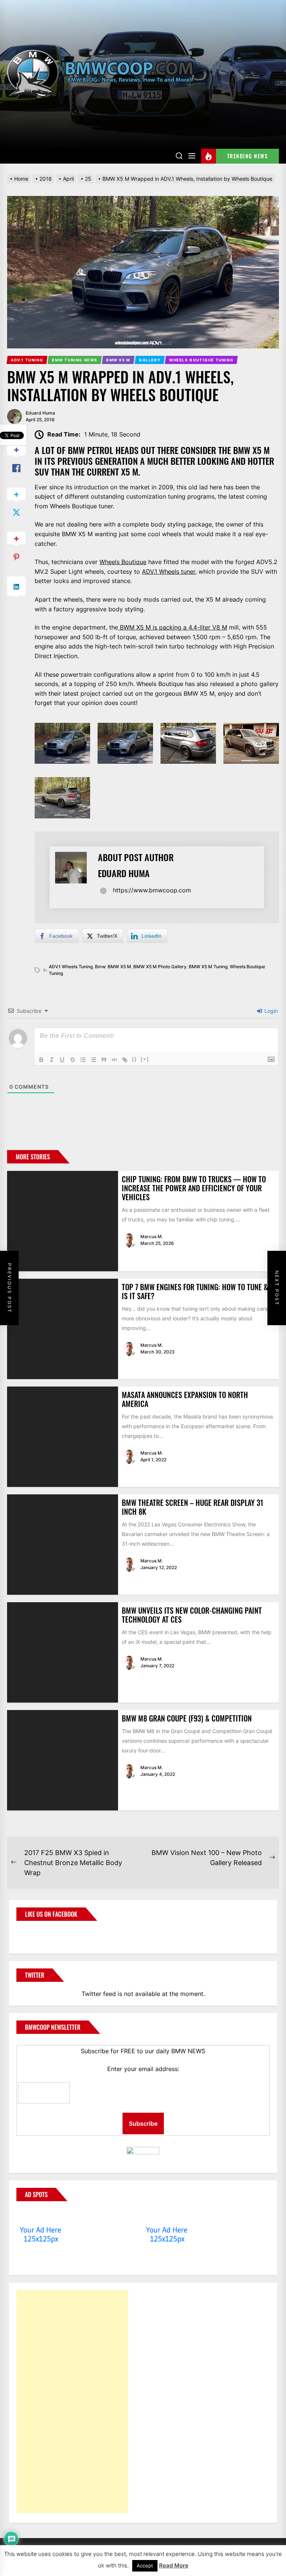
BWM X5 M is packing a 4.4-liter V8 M (173, 627)
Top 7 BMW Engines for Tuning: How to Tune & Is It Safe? (195, 1291)
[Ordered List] (83, 1060)
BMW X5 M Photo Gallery (160, 967)
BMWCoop (40, 1933)
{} (134, 1059)
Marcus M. (152, 1237)
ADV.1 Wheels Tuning (71, 967)
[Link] (125, 1060)
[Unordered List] (93, 1060)
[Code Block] (114, 1060)
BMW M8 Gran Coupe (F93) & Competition (187, 1718)
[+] (145, 1059)
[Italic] (52, 1060)
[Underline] (62, 1060)
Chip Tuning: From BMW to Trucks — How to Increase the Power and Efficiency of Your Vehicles (194, 1188)
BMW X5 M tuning (208, 967)
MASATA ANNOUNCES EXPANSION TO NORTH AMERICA (185, 1399)
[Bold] (41, 1060)
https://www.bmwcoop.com (152, 890)
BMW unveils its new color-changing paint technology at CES (192, 1615)
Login (270, 1011)
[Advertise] (41, 2216)
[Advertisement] (72, 2402)
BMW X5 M (119, 967)
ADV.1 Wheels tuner (169, 571)
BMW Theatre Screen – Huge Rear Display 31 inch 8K (193, 1507)
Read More (174, 2565)
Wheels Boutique (123, 562)
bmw (100, 967)
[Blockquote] (104, 1060)
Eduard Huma (40, 413)
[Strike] (73, 1060)
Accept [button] (145, 2566)
